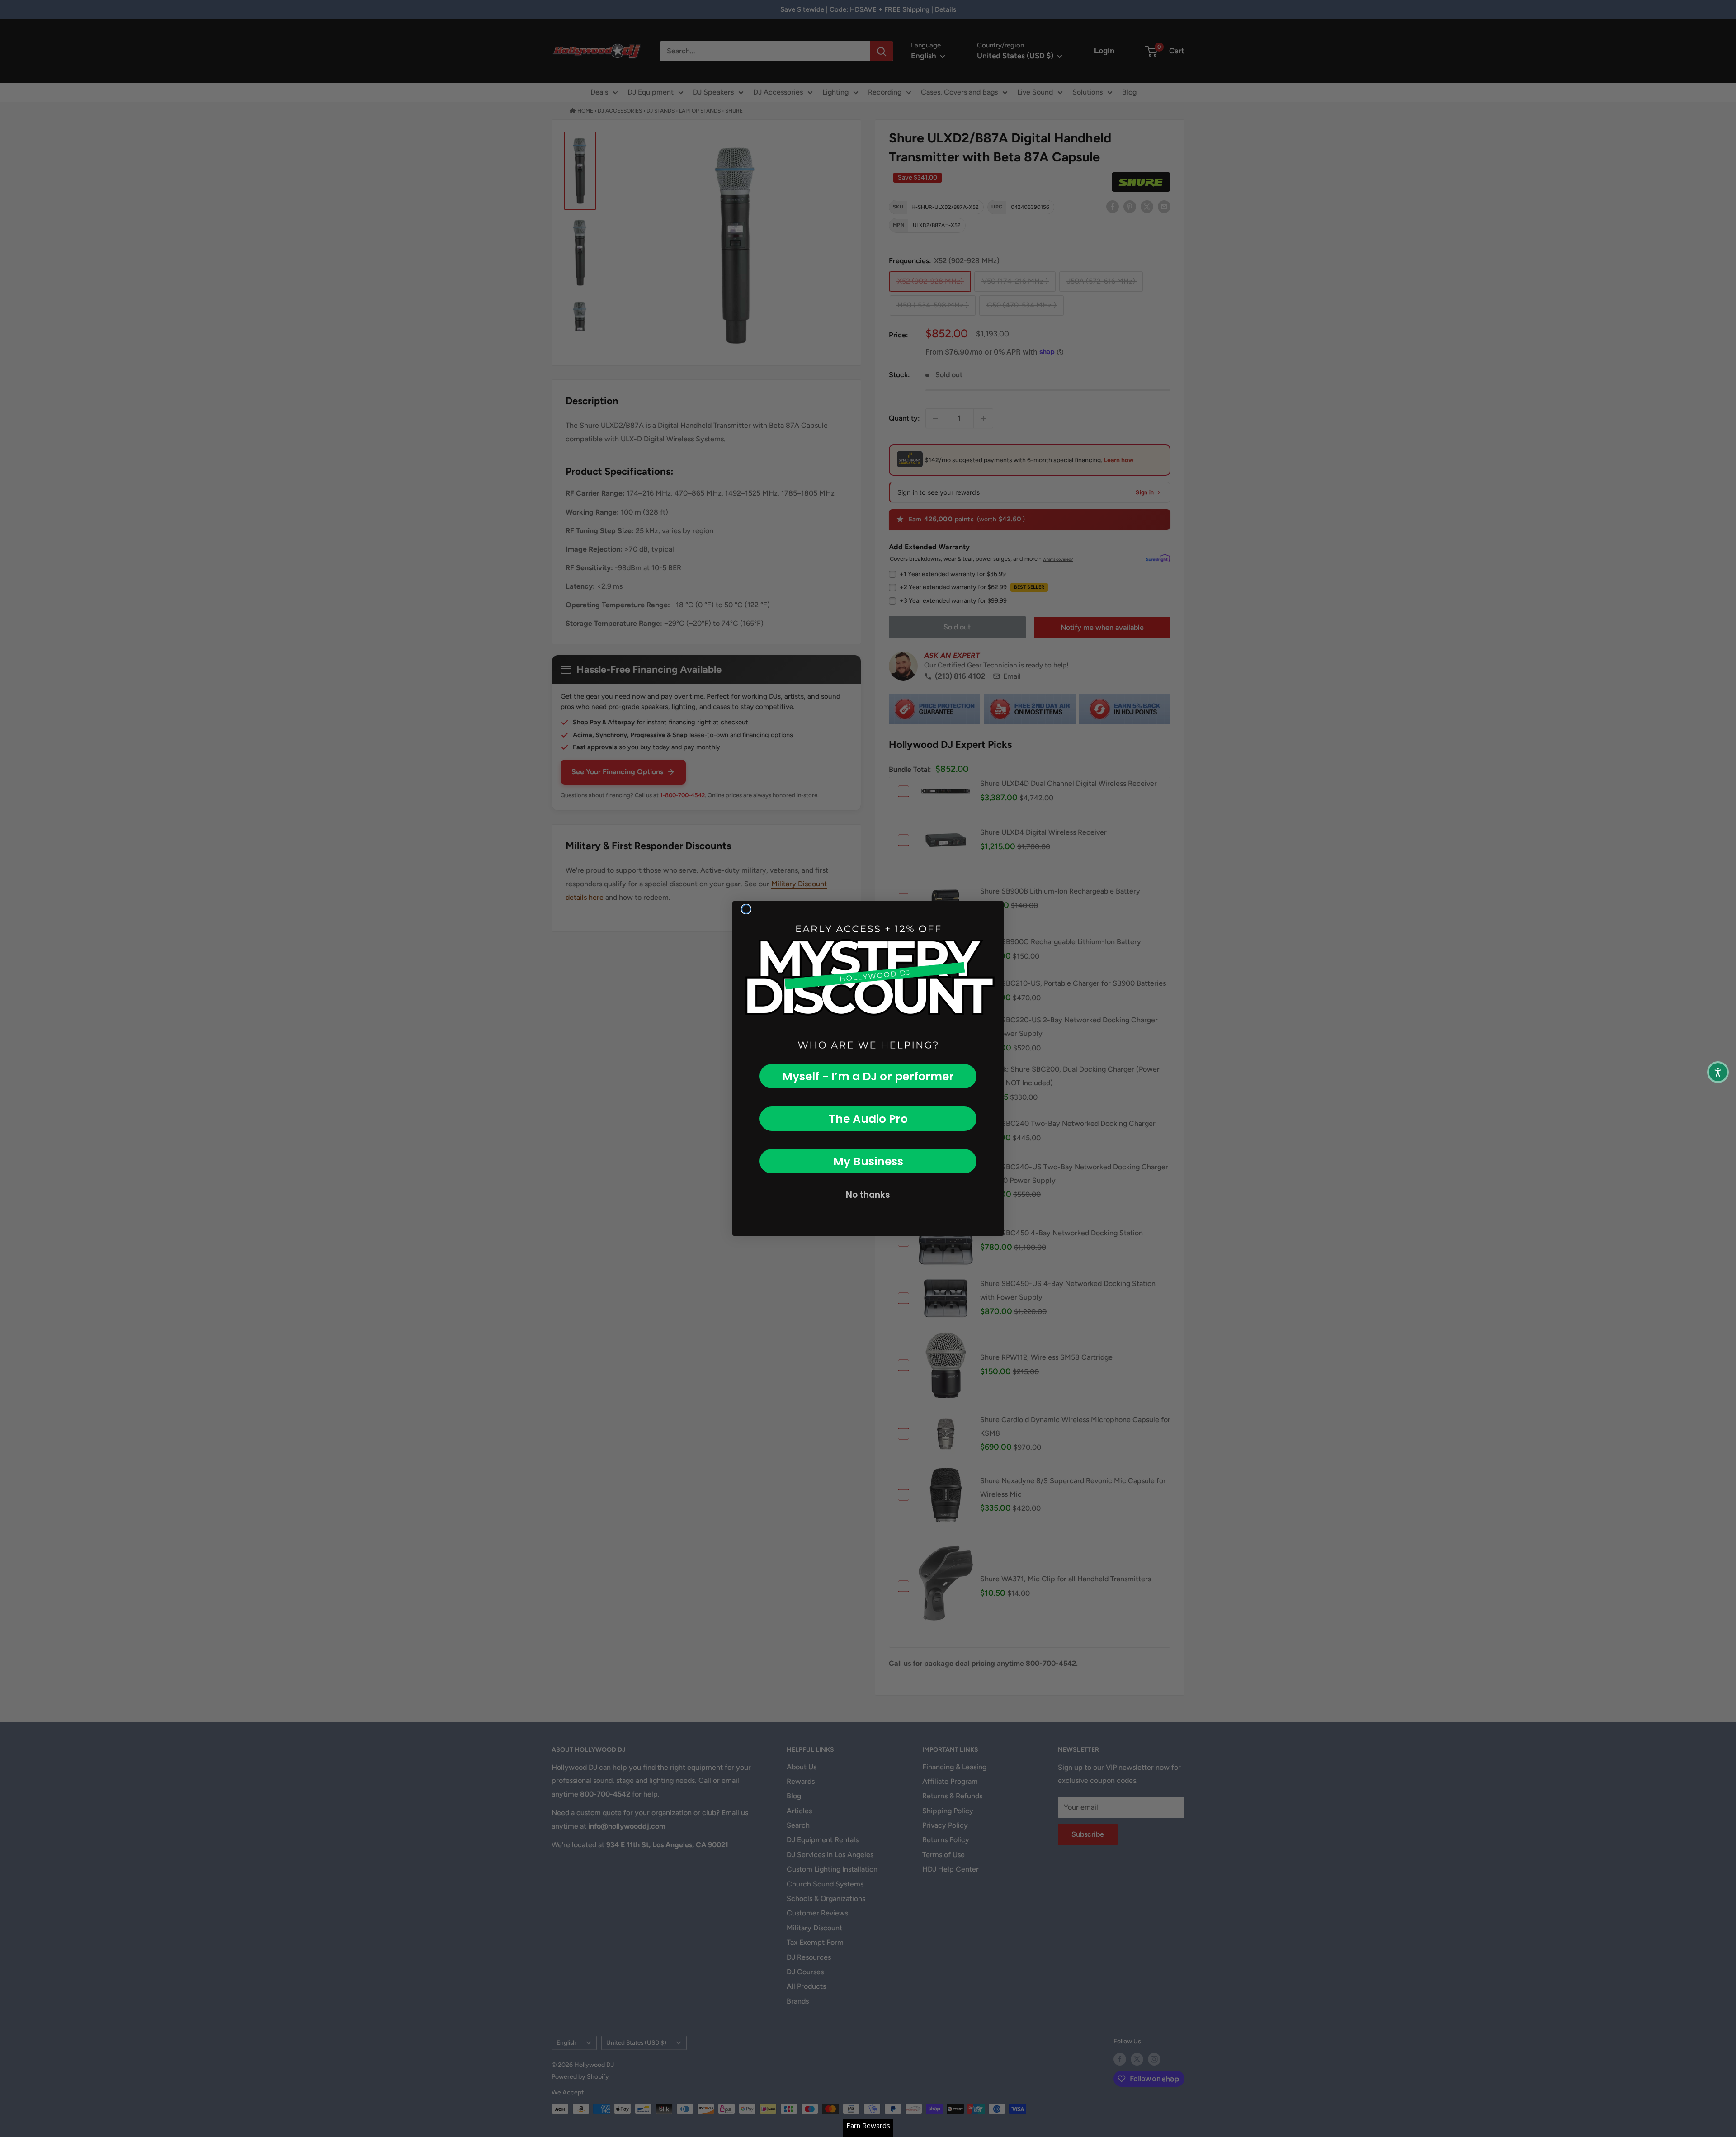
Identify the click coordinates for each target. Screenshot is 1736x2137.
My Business (868, 1161)
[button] (1718, 1072)
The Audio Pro (868, 1119)
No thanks (868, 1195)
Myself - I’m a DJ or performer (868, 1076)
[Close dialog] (746, 909)
